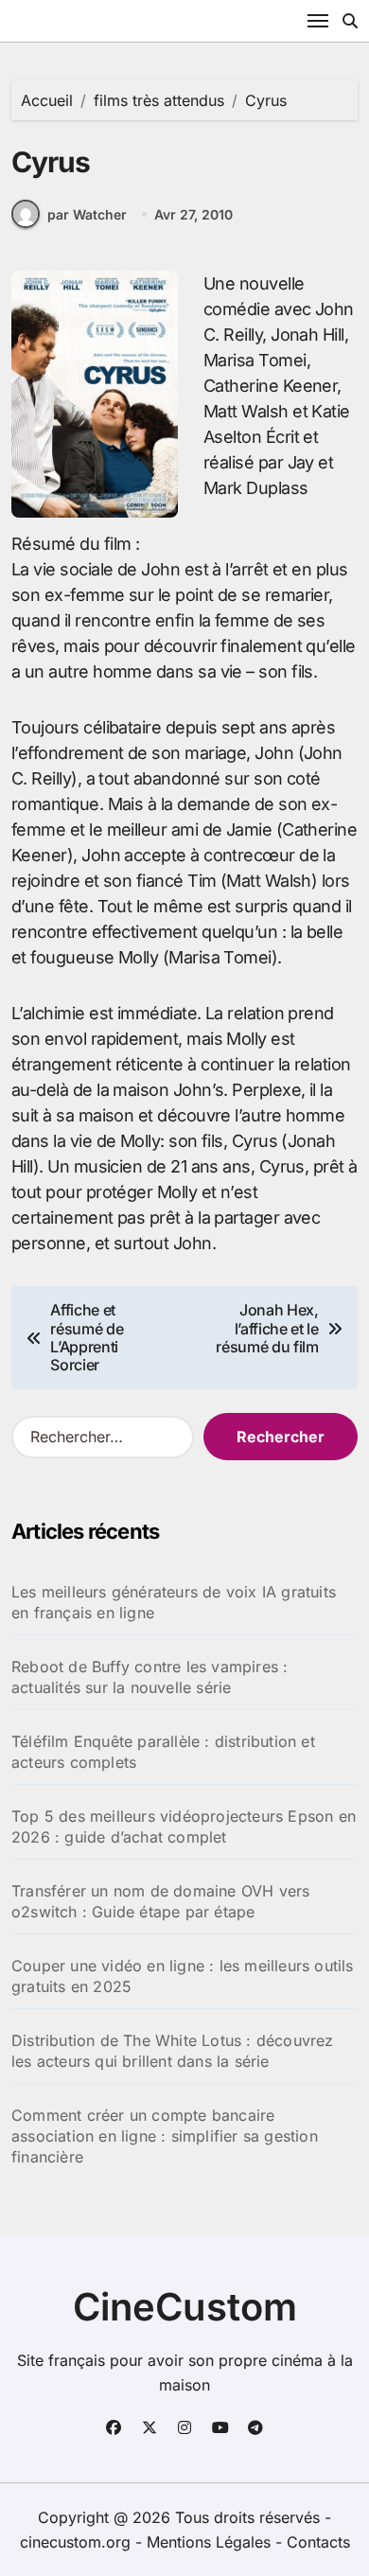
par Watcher (87, 214)
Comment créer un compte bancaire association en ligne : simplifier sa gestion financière (165, 2136)
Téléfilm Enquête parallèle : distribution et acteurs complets (163, 1752)
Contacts (318, 2542)
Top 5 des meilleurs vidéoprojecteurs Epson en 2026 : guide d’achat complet (184, 1826)
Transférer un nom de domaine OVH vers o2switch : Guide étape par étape (160, 1901)
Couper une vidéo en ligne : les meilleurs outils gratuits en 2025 (183, 1976)
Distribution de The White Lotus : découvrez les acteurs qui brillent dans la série (173, 2051)
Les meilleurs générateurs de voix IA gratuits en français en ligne (174, 1602)
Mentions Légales (211, 2542)
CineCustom (185, 2307)
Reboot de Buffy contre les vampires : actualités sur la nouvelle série (149, 1677)
